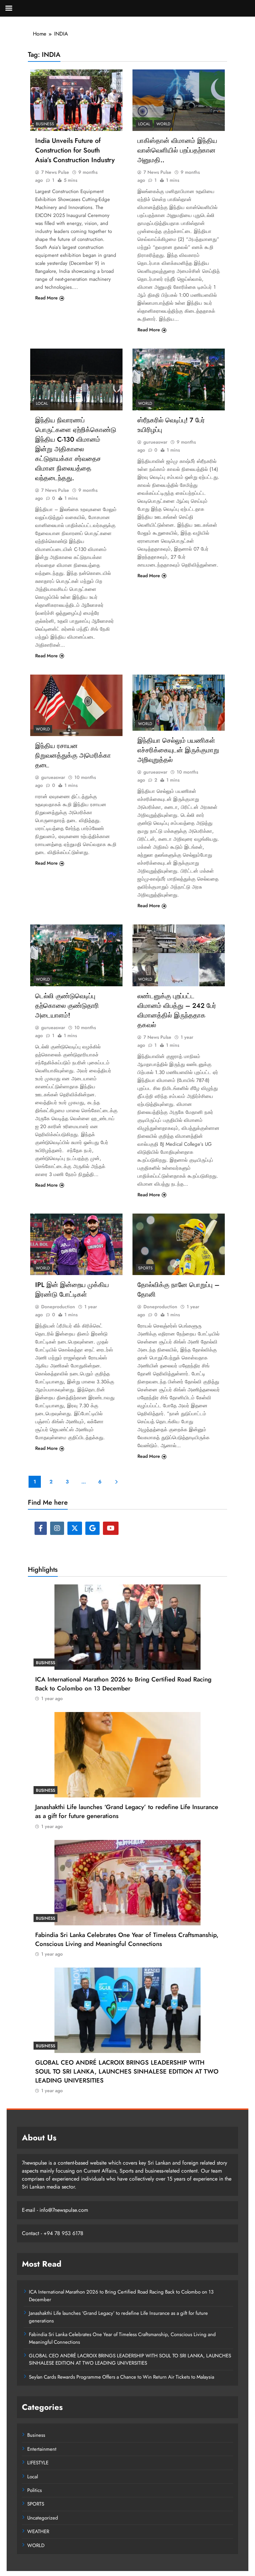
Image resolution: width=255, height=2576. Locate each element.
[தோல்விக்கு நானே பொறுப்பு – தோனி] (179, 1244)
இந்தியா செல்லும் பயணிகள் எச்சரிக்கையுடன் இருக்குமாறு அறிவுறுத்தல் (178, 750)
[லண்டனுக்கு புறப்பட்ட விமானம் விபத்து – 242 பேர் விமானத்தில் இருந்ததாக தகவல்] (179, 955)
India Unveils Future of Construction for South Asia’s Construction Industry (75, 150)
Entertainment (42, 2449)
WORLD (163, 124)
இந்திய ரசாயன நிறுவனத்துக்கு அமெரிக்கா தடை (73, 755)
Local (144, 124)
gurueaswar (155, 442)
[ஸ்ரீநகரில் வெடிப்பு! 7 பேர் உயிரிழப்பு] (179, 379)
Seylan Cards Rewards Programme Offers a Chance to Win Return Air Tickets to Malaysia (122, 2377)
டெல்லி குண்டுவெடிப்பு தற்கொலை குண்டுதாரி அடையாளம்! (67, 1006)
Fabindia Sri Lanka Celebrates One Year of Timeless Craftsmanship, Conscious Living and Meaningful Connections (127, 1939)
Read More (46, 298)
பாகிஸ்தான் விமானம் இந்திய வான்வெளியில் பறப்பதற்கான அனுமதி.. (177, 150)
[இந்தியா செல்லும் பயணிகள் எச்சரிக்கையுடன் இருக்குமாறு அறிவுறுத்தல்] (179, 703)
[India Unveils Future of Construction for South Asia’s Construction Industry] (76, 100)
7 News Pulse (55, 172)
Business (45, 124)
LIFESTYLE (38, 2463)
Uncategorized (43, 2518)
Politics (35, 2490)
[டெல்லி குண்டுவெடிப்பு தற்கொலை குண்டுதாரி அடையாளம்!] (76, 955)
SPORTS (145, 1268)
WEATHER (38, 2531)
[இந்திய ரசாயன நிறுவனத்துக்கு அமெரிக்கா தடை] (76, 705)
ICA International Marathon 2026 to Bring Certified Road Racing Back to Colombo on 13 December (123, 1684)
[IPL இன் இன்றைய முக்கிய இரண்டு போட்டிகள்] (76, 1244)
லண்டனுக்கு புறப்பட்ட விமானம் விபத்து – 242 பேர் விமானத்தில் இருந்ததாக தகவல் (177, 1011)
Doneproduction (58, 1307)
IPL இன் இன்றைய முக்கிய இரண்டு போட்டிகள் (72, 1290)
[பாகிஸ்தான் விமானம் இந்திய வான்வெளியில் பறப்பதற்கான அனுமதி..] (179, 100)
